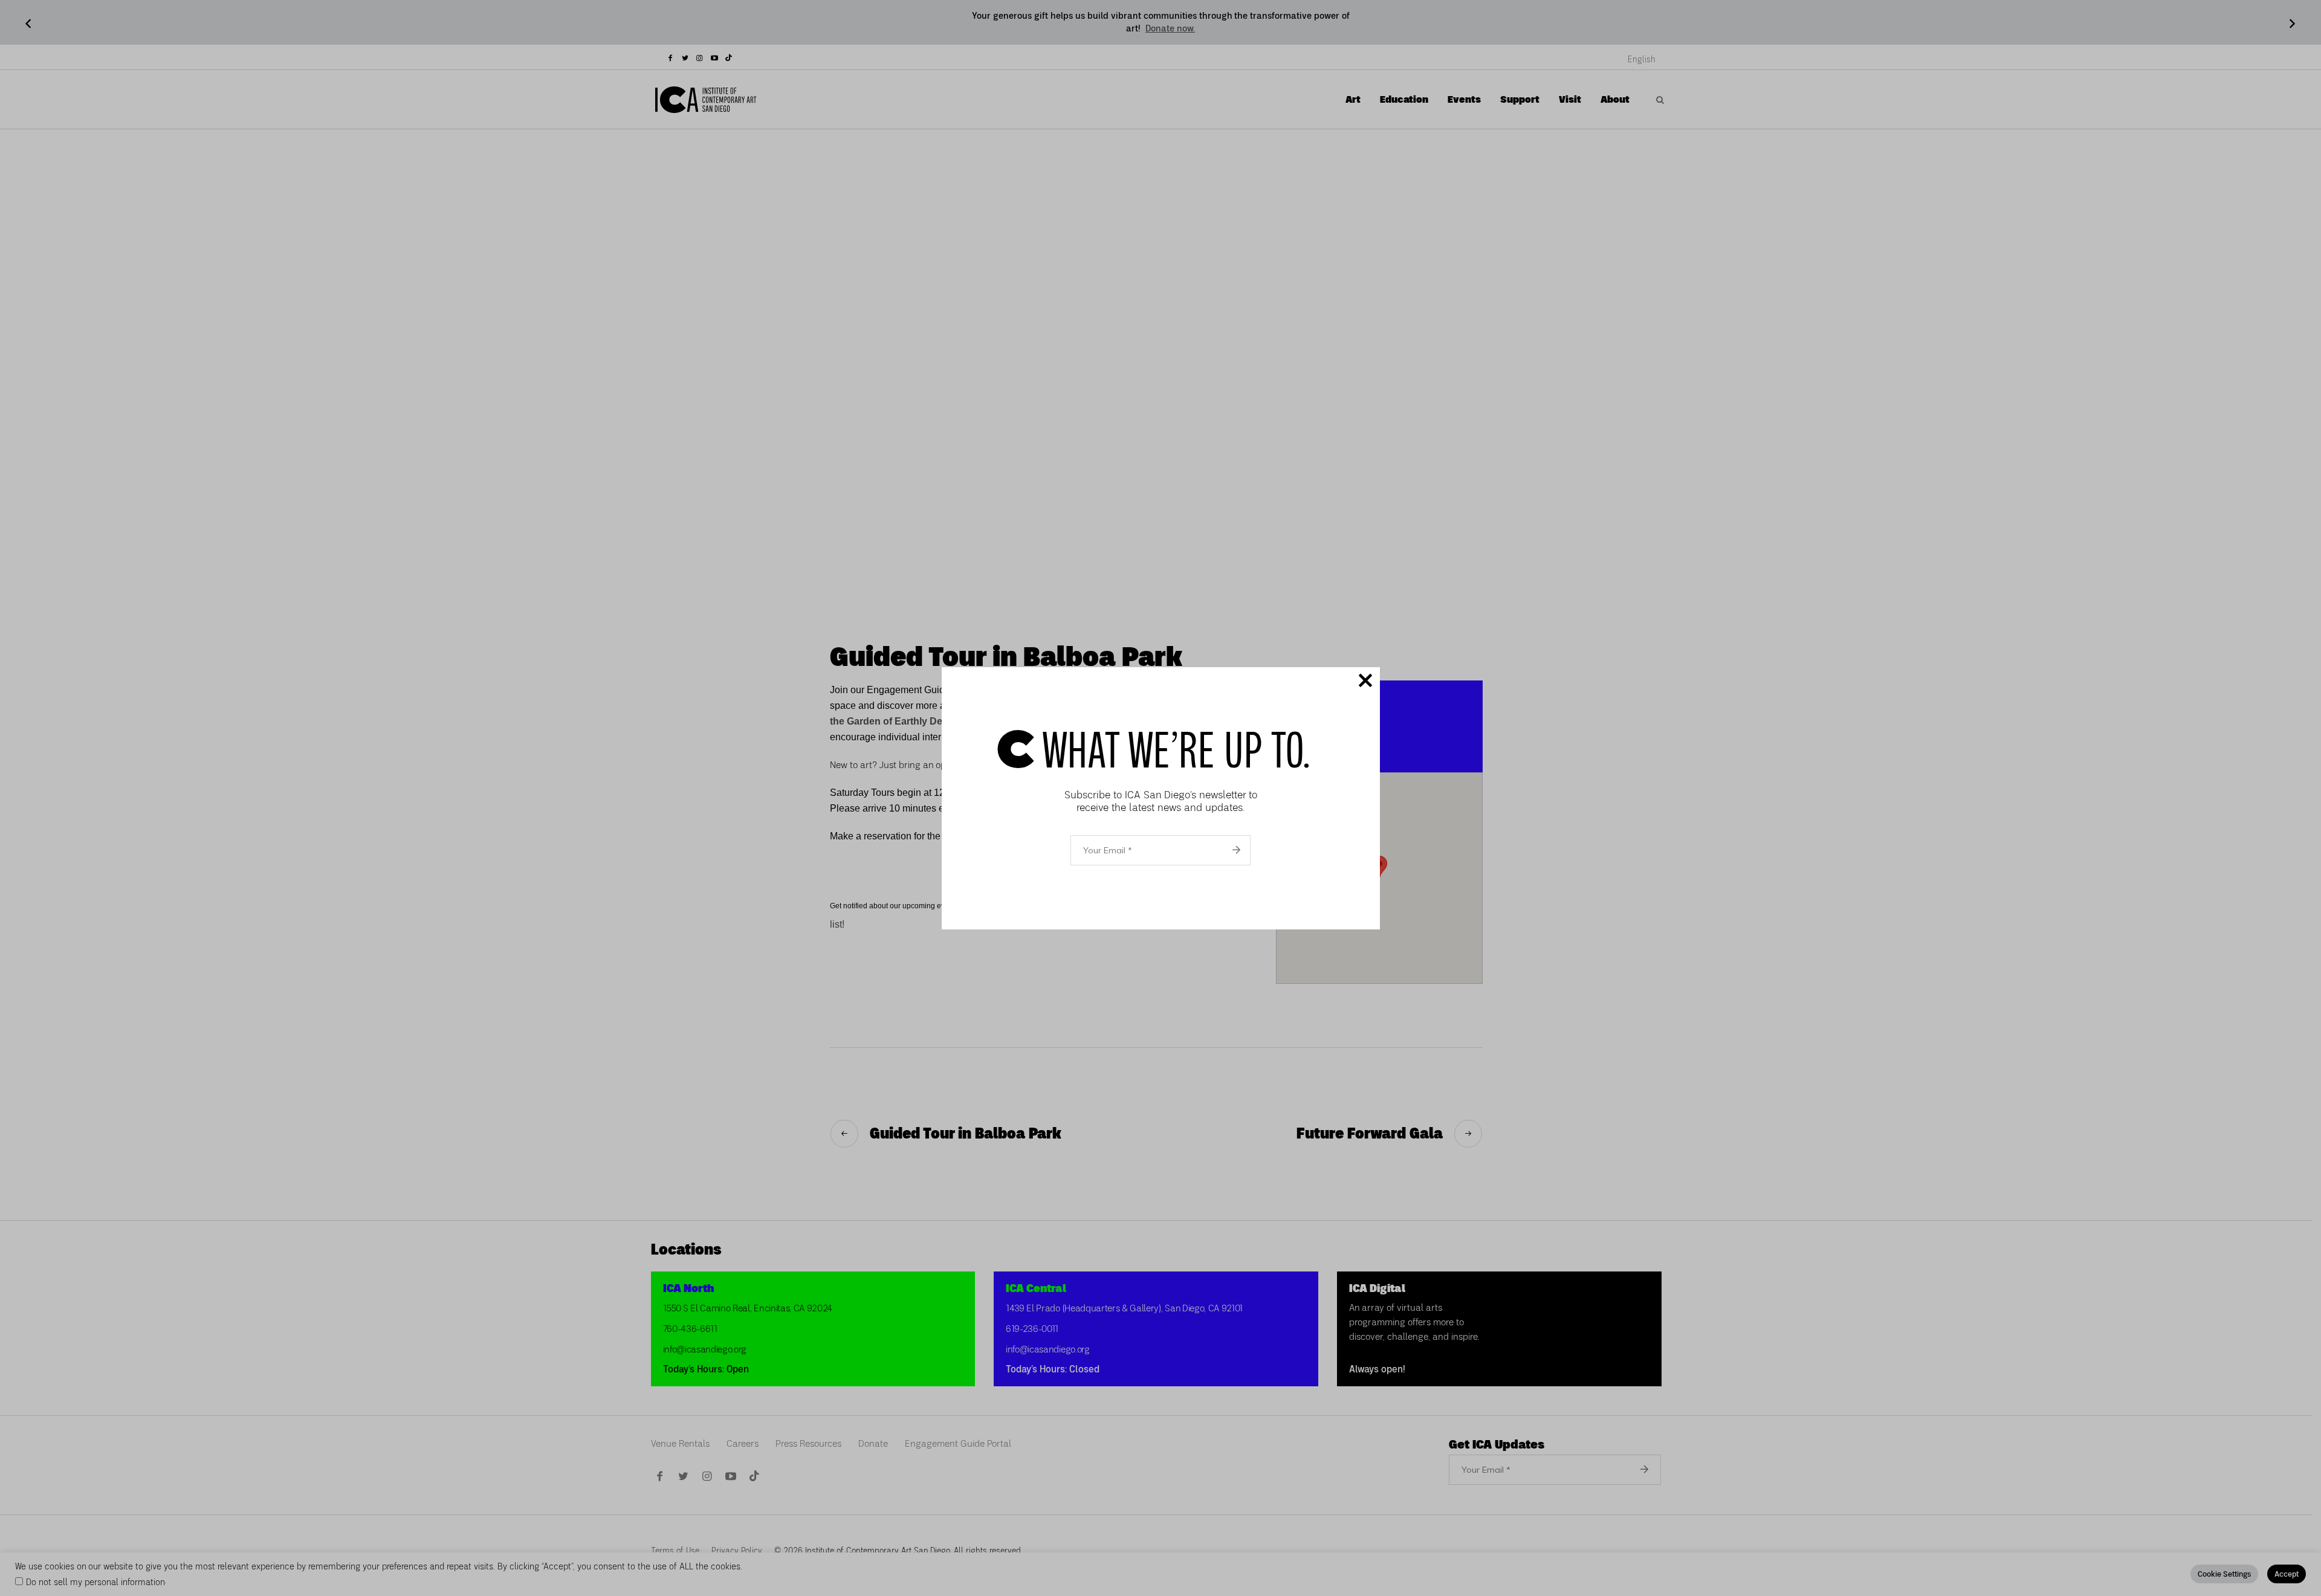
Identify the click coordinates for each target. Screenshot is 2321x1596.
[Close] (1365, 682)
